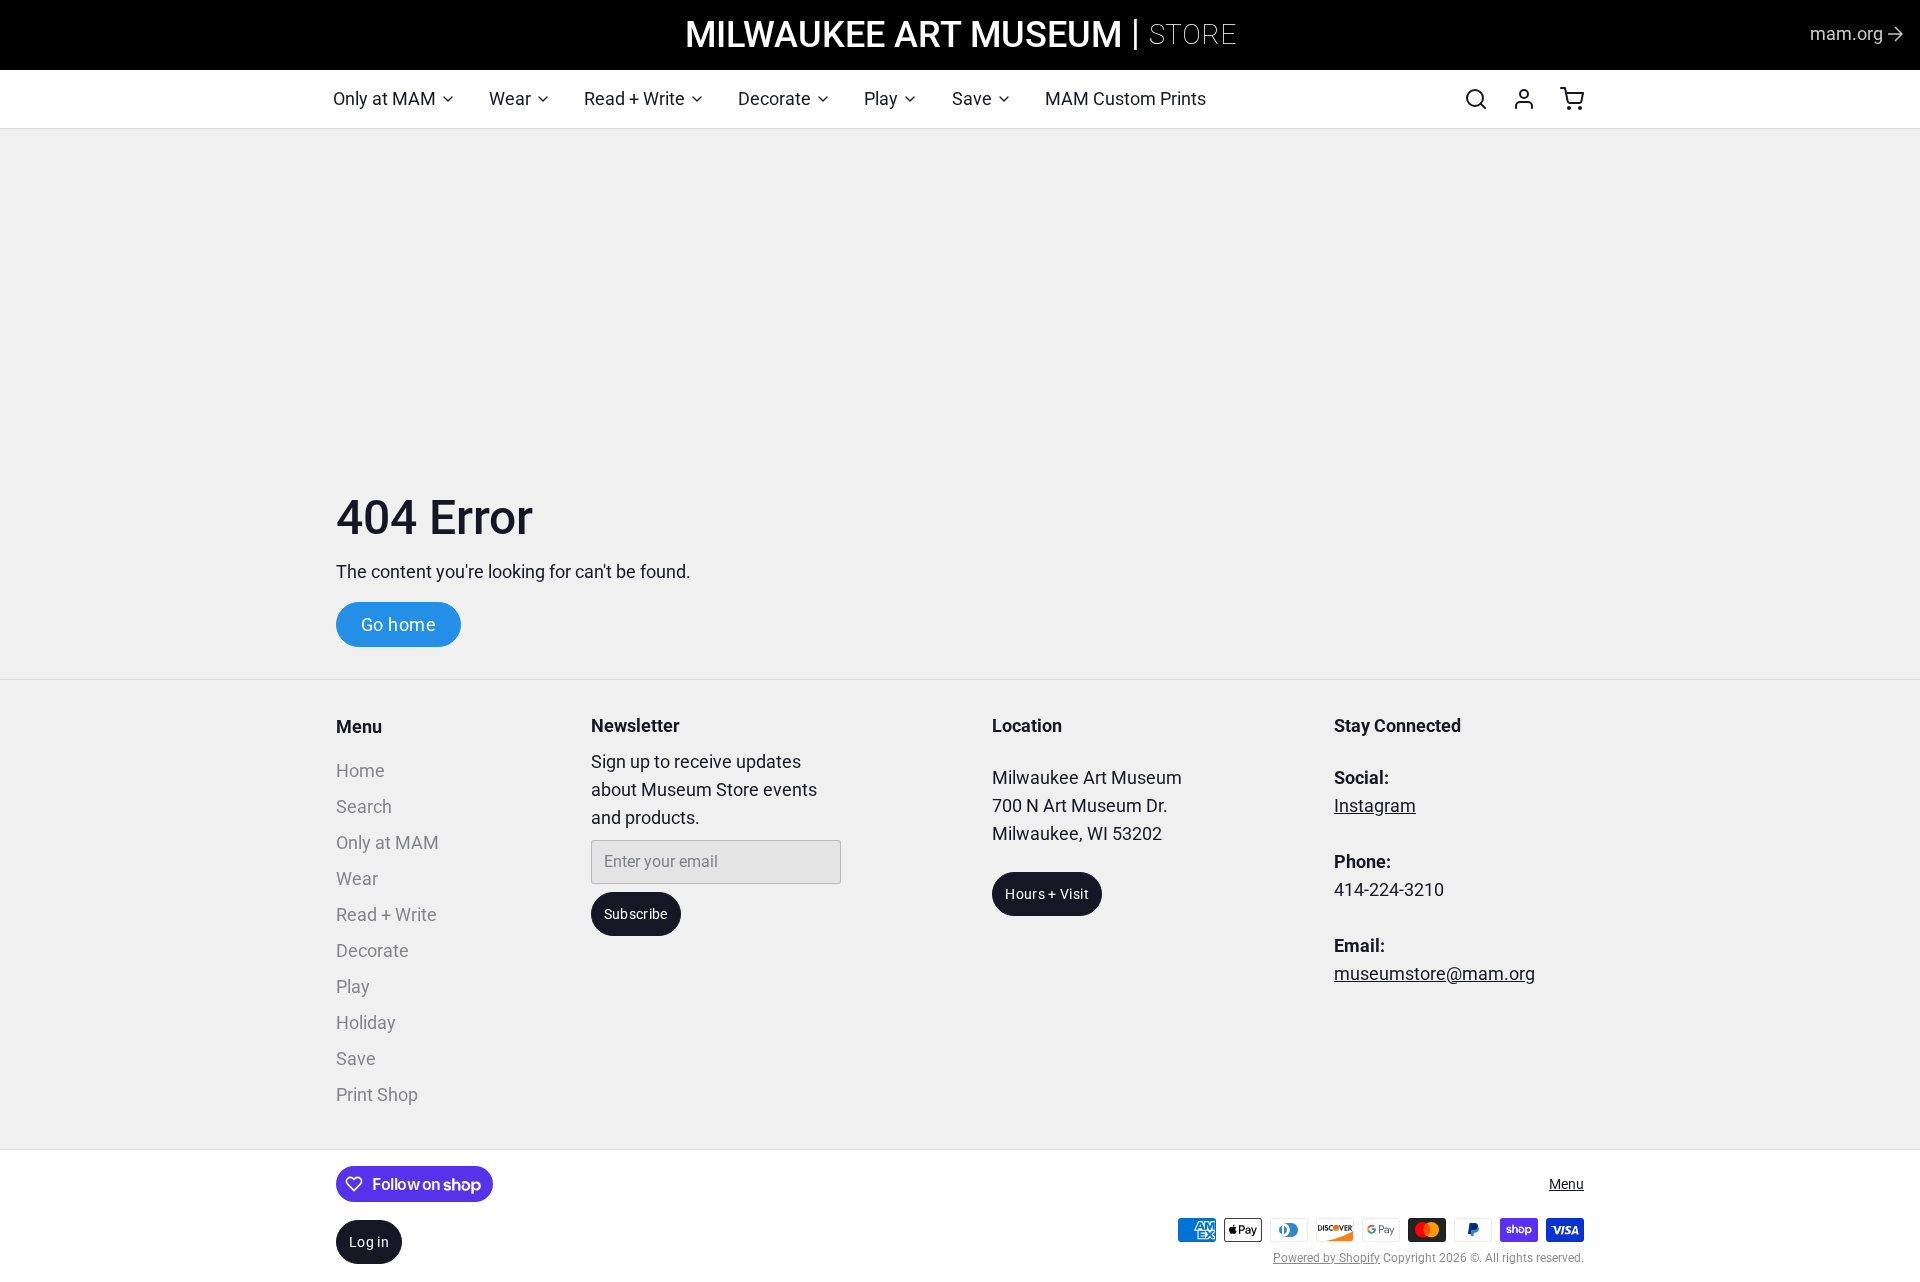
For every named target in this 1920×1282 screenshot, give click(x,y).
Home (360, 770)
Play (881, 98)
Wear (510, 98)
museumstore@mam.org (1434, 973)
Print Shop (377, 1094)
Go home (398, 624)
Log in (369, 1242)
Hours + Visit (1047, 894)
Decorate (774, 98)
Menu (359, 726)
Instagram (1375, 805)
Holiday (366, 1022)
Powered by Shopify (1326, 1258)
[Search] (1468, 99)
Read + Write (634, 98)
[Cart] (1564, 99)
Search (364, 806)
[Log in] (1516, 99)
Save (972, 98)
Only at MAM (384, 98)
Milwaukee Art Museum (903, 35)
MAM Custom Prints (1125, 98)
